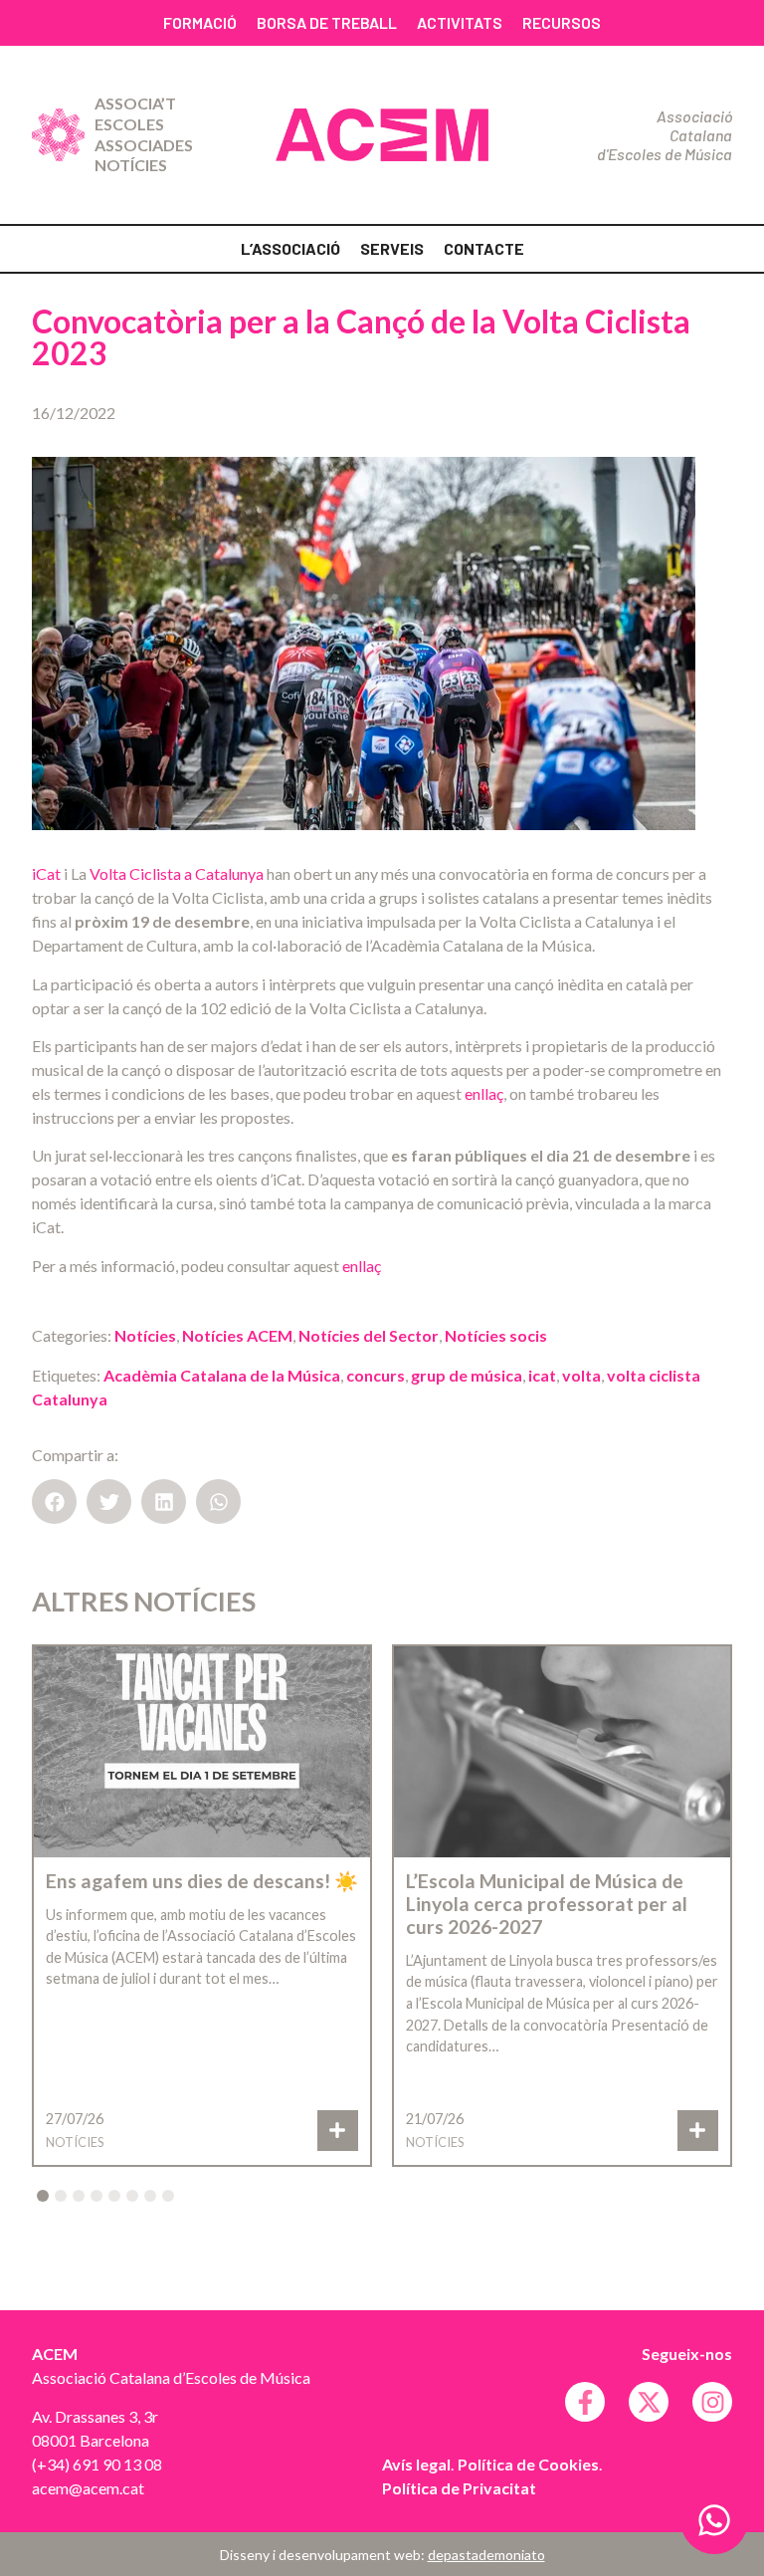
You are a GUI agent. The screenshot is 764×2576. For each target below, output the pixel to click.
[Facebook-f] (585, 2402)
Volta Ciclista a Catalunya (177, 873)
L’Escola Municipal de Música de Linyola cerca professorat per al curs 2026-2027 (547, 1904)
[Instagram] (712, 2402)
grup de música (467, 1375)
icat (542, 1375)
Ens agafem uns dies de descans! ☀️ (202, 1881)
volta (581, 1375)
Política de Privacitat (459, 2488)
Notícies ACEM (237, 1335)
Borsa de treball (327, 22)
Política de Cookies (528, 2464)
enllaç (484, 1093)
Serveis (392, 248)
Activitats (460, 22)
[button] (54, 1502)
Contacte (484, 248)
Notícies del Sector (369, 1335)
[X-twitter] (649, 2402)
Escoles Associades (144, 134)
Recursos (562, 22)
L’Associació (290, 248)
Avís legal (416, 2464)
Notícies (131, 165)
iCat (48, 873)
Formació (200, 22)
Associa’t (135, 103)
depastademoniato (486, 2555)
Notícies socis (496, 1335)
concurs (376, 1375)
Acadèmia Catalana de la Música (222, 1375)
